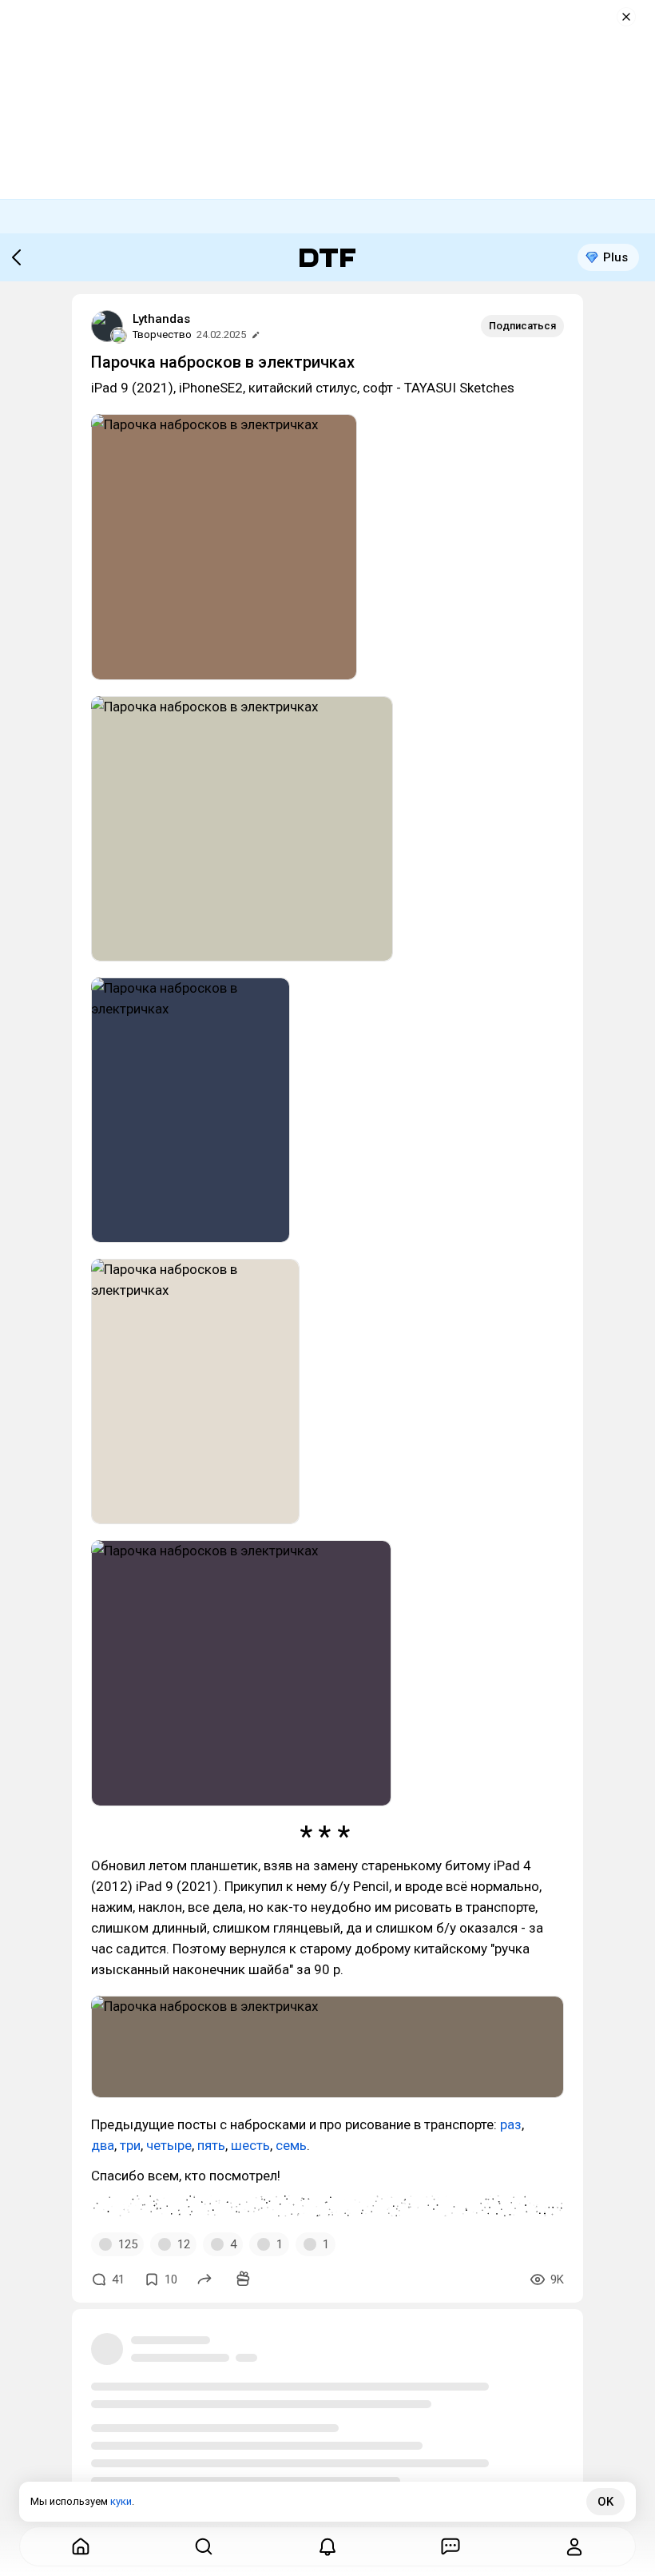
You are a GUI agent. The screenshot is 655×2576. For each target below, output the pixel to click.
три (130, 2145)
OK (605, 2502)
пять (211, 2145)
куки (121, 2501)
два (103, 2145)
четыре (169, 2145)
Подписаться (522, 326)
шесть (250, 2145)
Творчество (162, 334)
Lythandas (161, 319)
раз (511, 2124)
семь (291, 2145)
